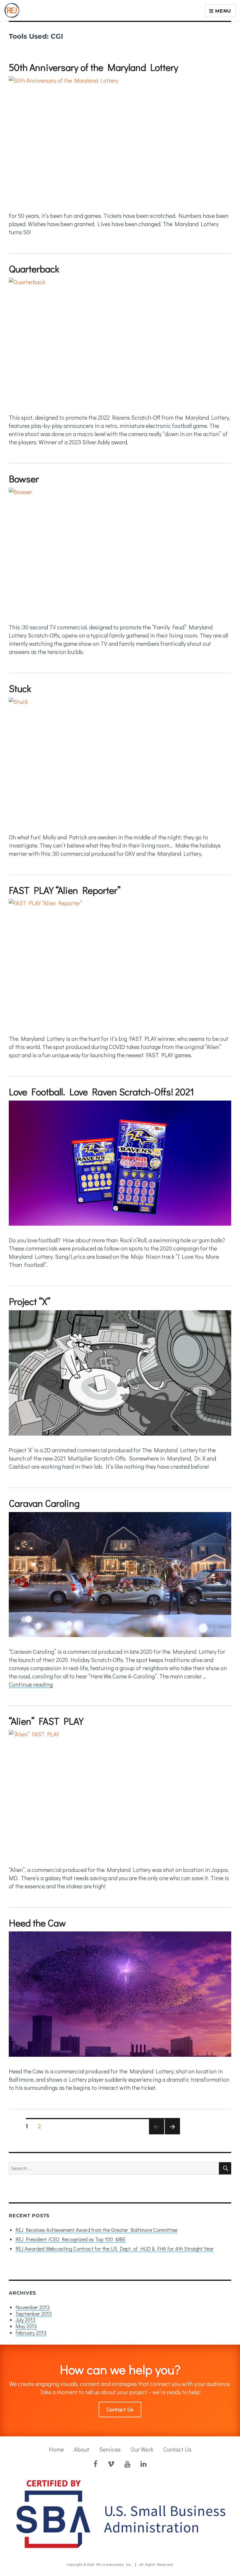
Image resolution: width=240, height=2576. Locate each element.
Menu (222, 11)
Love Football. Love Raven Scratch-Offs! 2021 (101, 1091)
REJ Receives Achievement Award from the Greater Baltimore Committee (96, 2230)
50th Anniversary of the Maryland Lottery (94, 67)
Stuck (20, 688)
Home (56, 2449)
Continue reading (31, 1684)
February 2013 (31, 2333)
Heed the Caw (37, 1923)
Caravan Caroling (44, 1503)
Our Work (142, 2449)
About (82, 2449)
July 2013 (25, 2320)
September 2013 (34, 2314)
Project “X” (30, 1301)
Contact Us (120, 2409)
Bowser (24, 479)
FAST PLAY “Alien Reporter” (65, 890)
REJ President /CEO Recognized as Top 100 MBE (71, 2239)
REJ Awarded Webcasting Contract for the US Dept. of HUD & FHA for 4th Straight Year (115, 2249)
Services (110, 2449)
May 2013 (26, 2326)
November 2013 (33, 2307)
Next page (172, 2134)
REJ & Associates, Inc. (114, 2564)
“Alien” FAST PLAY (46, 1721)
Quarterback (34, 269)
